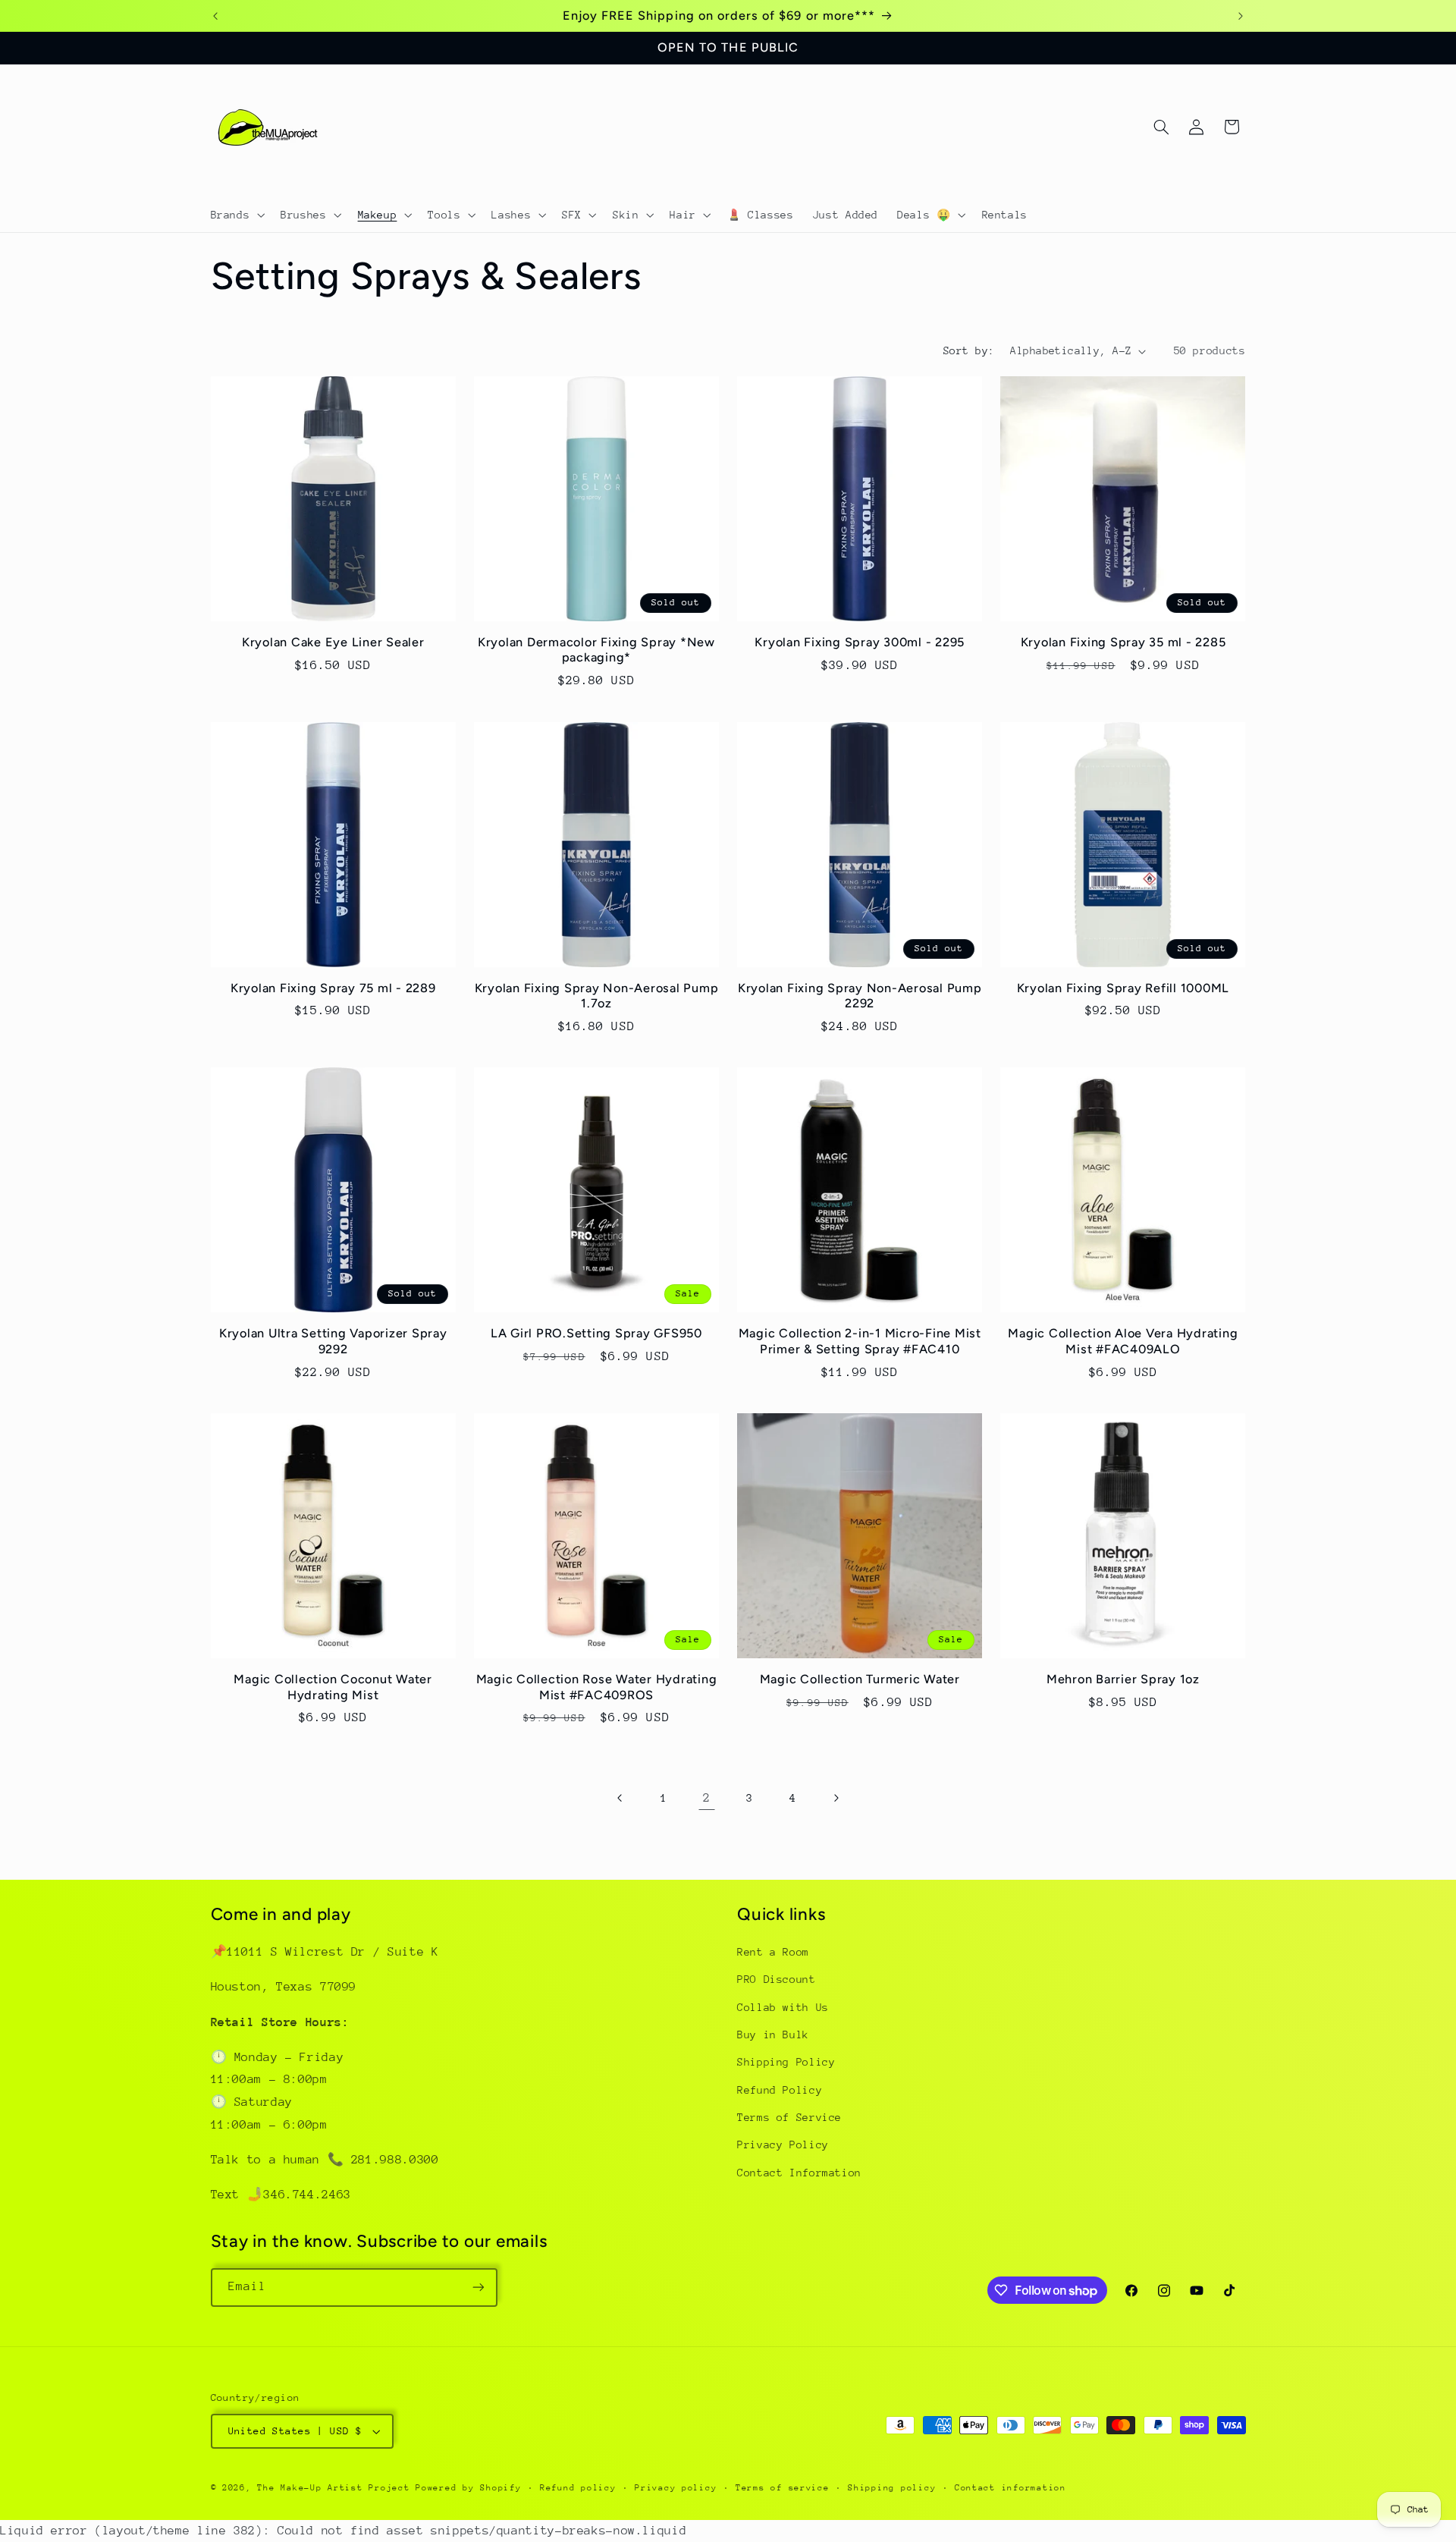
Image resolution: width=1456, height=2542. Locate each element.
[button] (236, 215)
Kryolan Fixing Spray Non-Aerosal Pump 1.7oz (597, 996)
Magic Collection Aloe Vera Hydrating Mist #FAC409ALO (1123, 1341)
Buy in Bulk (773, 2035)
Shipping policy (892, 2488)
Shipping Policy (786, 2062)
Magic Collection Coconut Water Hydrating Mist (333, 1687)
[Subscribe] (478, 2287)
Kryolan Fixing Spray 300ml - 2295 (860, 642)
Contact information (1010, 2488)
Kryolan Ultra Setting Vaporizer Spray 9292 (333, 1341)
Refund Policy (780, 2090)
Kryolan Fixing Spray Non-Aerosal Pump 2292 (860, 996)
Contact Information (799, 2173)
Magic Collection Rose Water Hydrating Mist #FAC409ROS (597, 1687)
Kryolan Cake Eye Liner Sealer (333, 642)
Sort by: (969, 350)
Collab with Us (783, 2007)
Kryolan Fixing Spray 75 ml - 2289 (333, 988)
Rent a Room (773, 1952)
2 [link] (707, 1798)
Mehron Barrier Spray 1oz (1123, 1679)
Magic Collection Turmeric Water (860, 1679)
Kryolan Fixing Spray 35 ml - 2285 (1123, 642)
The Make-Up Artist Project (336, 2488)
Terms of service (783, 2488)
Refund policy (578, 2488)
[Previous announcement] (215, 16)
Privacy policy (676, 2488)
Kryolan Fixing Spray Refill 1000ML (1123, 988)
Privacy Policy (783, 2145)
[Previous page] (620, 1798)
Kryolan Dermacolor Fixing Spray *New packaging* (596, 650)
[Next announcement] (1241, 16)
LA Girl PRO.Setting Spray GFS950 (596, 1333)
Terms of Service (789, 2117)
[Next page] (836, 1798)
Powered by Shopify (468, 2488)
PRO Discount (777, 1979)
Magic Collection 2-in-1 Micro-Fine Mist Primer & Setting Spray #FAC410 (860, 1341)
